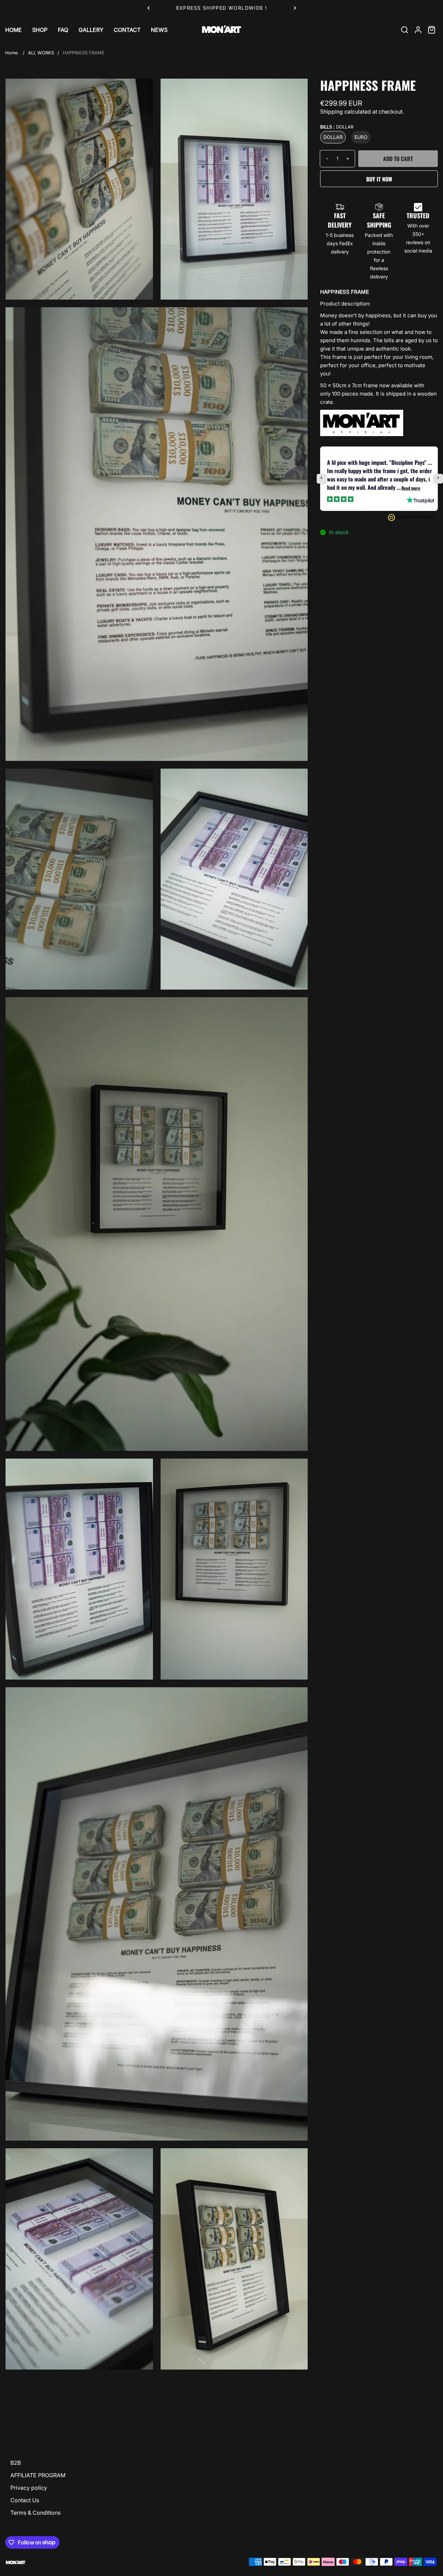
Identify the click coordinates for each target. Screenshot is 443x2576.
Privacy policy (29, 2488)
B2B (16, 2463)
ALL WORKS (41, 53)
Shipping (332, 112)
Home (12, 53)
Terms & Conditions (35, 2513)
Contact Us (25, 2500)
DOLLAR (333, 137)
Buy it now (379, 179)
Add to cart (398, 159)
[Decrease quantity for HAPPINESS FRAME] (324, 159)
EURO (361, 137)
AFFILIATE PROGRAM (38, 2475)
